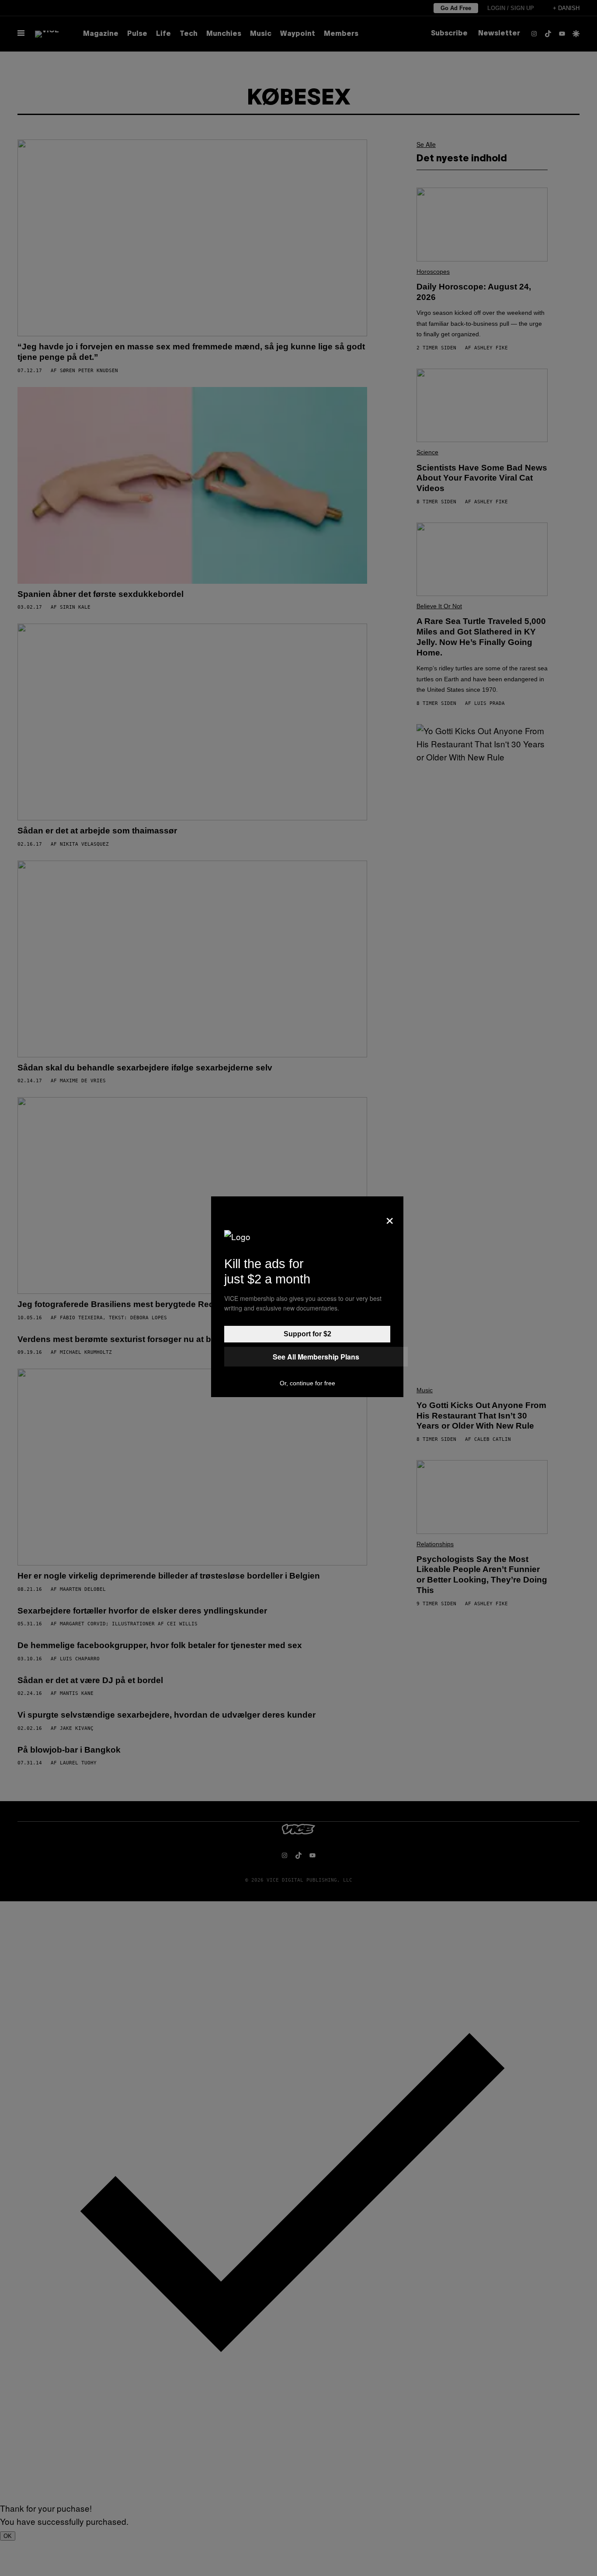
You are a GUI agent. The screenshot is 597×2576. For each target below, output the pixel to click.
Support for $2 (307, 1334)
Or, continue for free (307, 1383)
